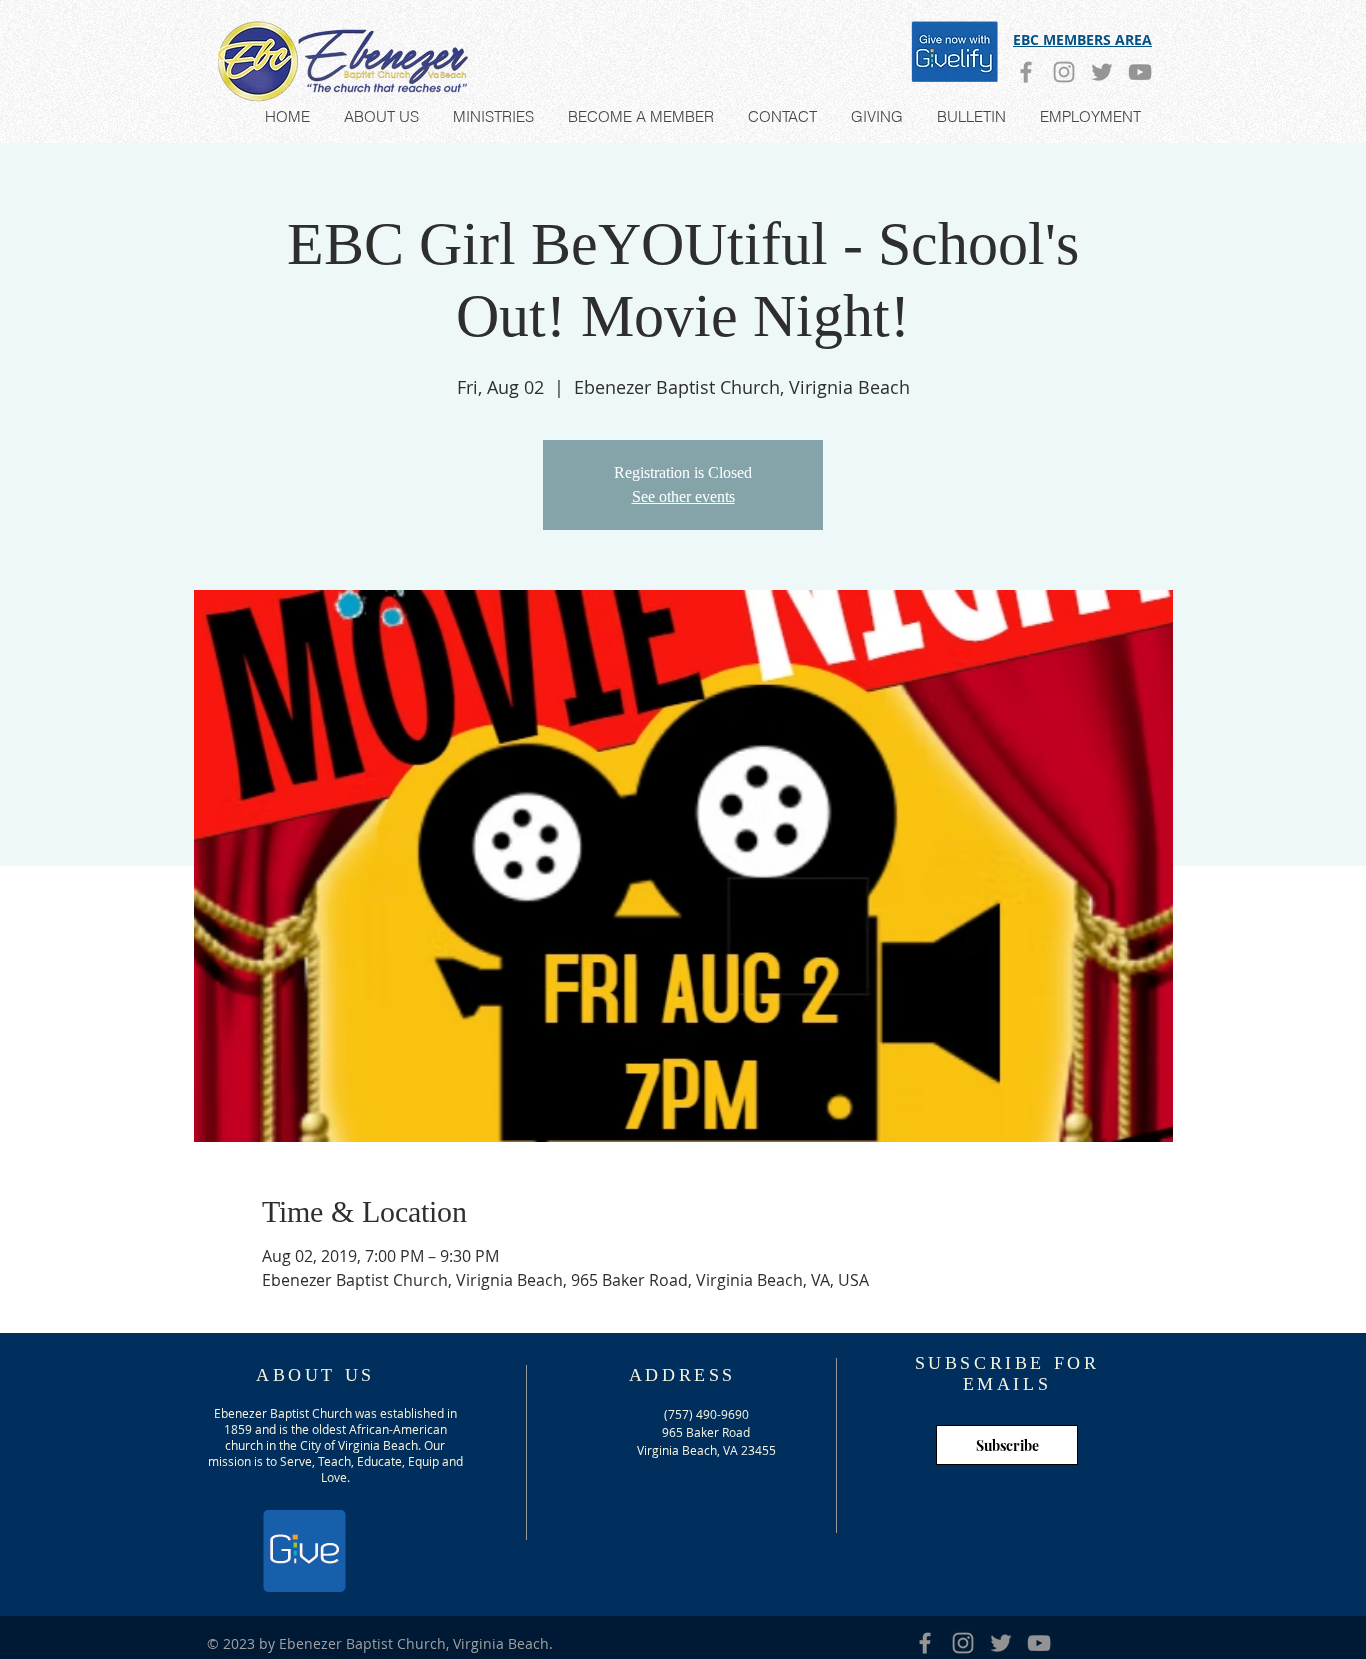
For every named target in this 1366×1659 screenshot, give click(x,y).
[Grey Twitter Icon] (1102, 72)
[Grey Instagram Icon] (1064, 72)
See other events (683, 496)
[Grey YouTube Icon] (1140, 72)
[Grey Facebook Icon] (1026, 72)
